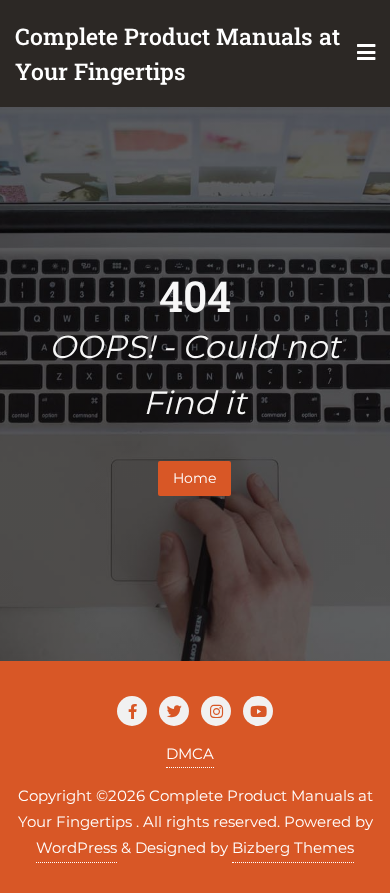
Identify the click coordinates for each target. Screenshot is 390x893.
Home (194, 478)
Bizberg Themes (293, 847)
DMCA (190, 753)
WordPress (76, 847)
